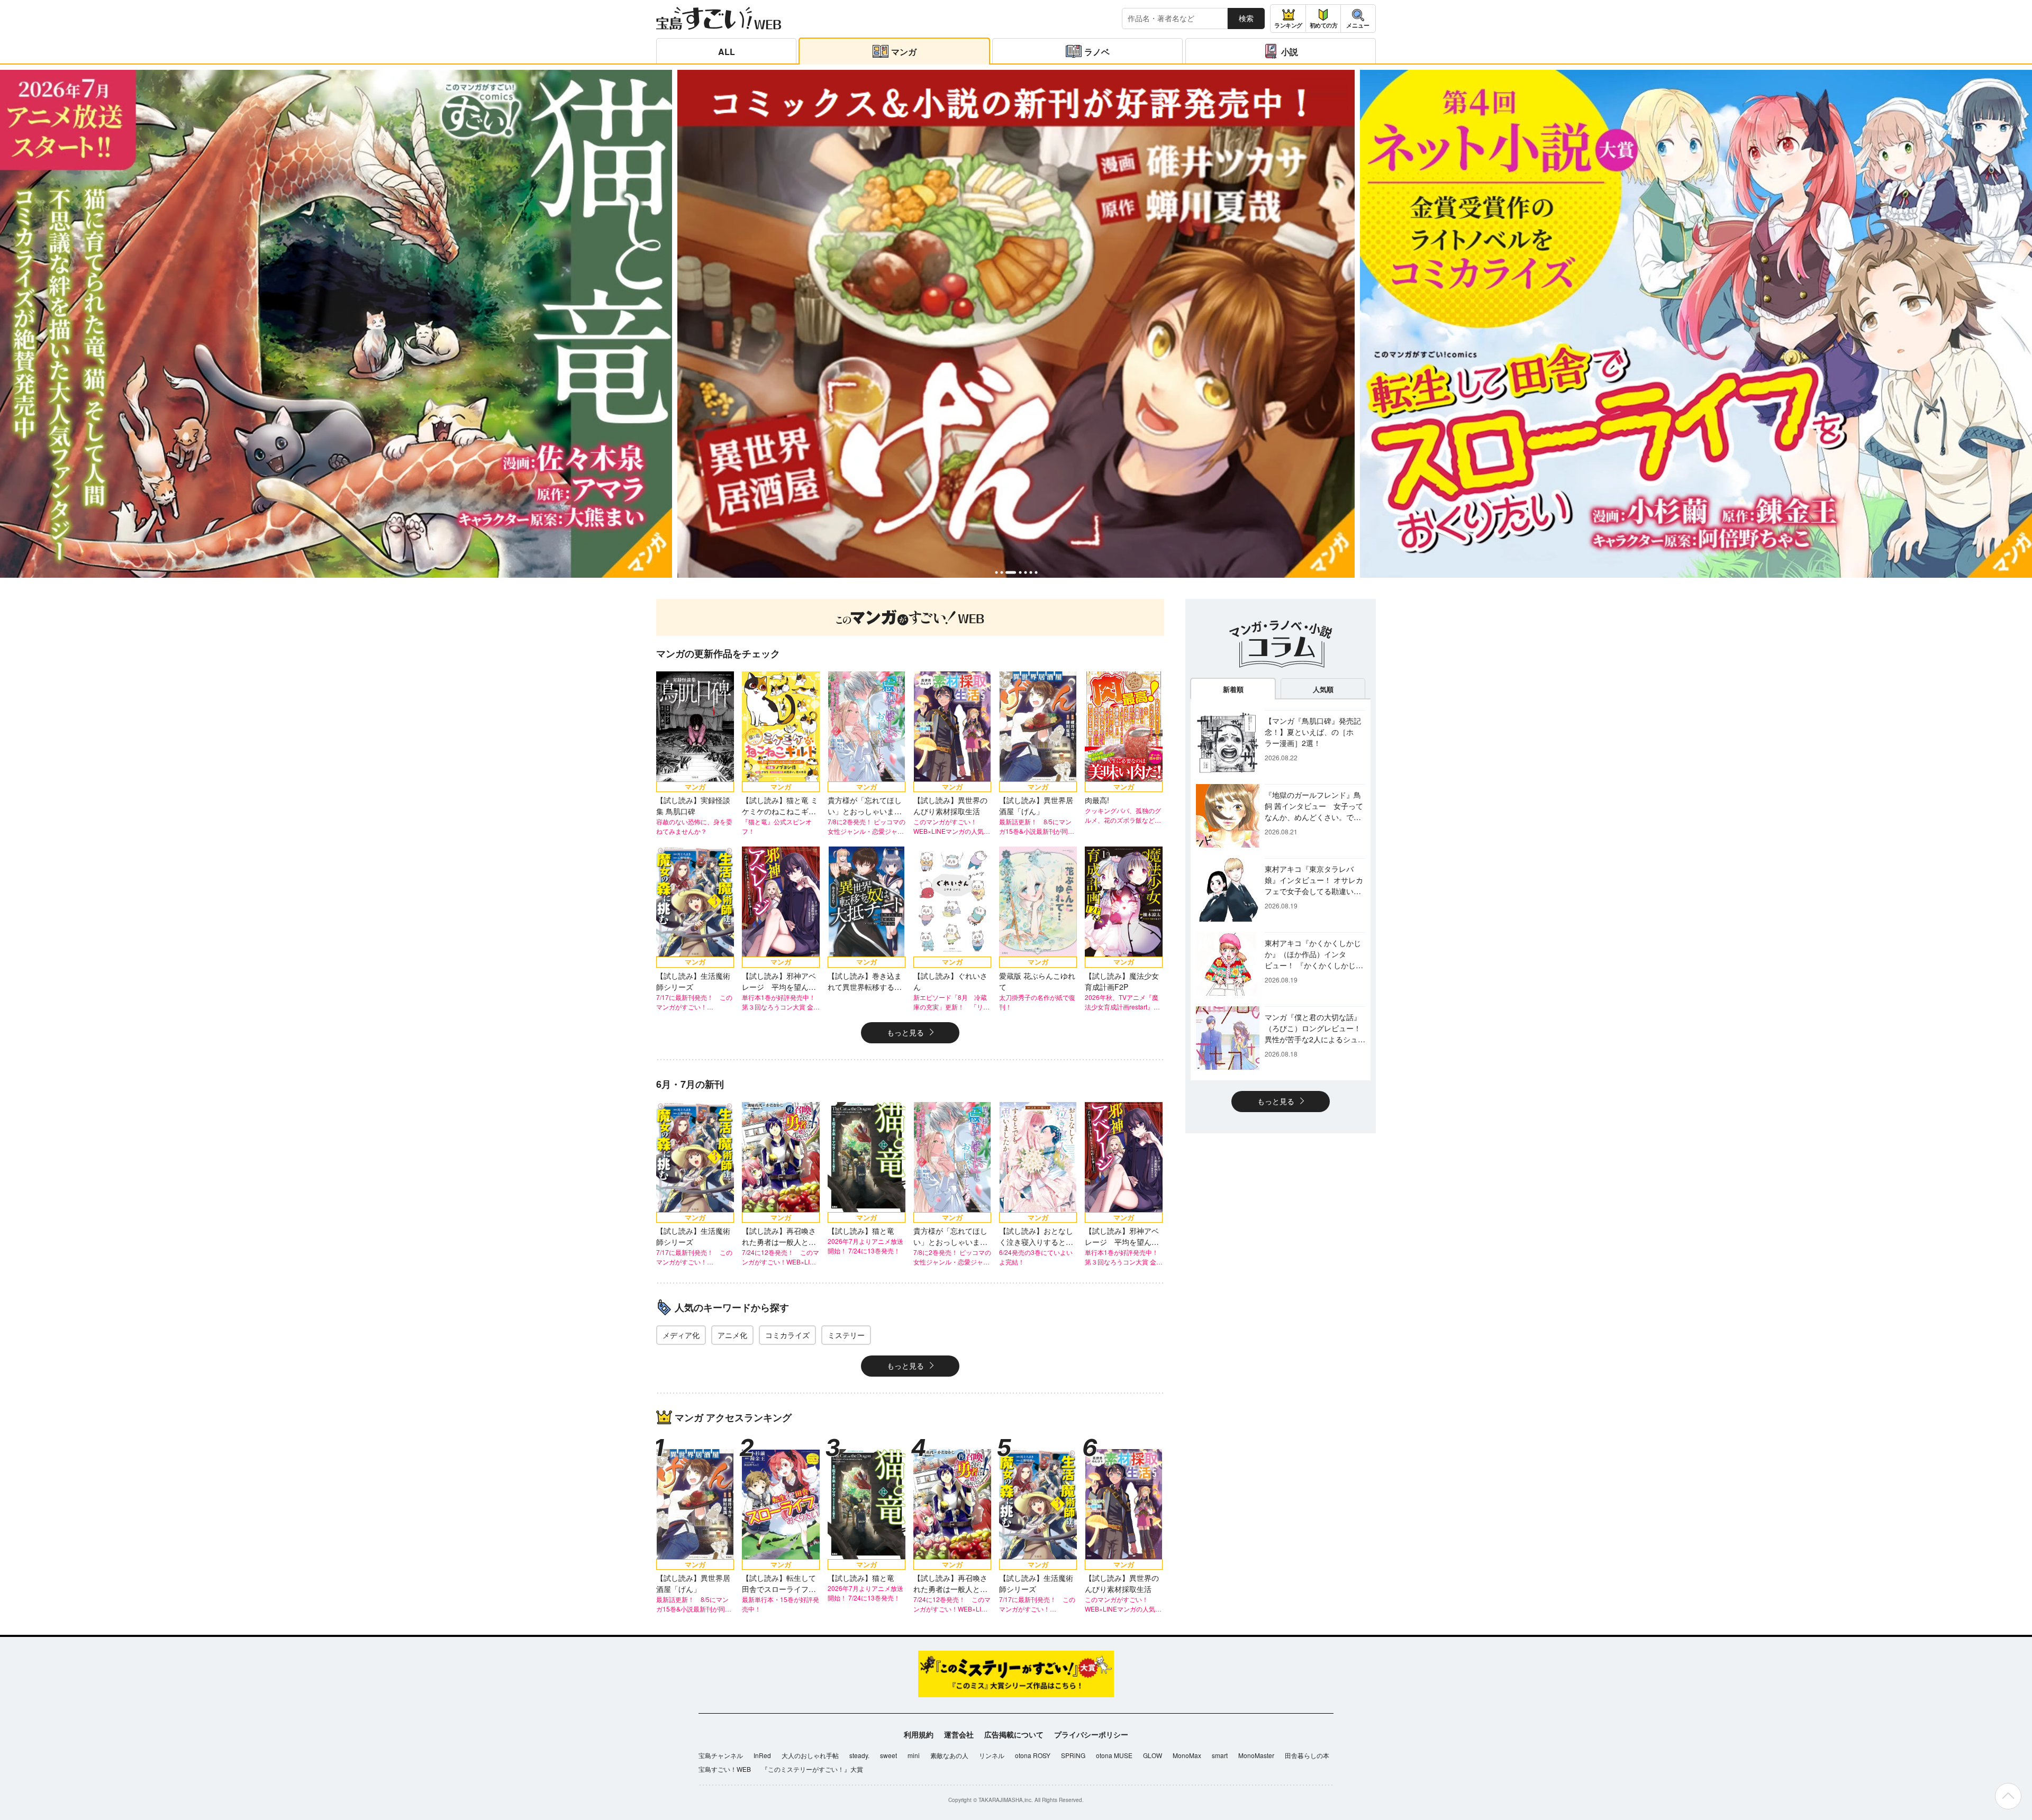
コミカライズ (787, 1335)
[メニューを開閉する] (1358, 19)
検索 (1246, 18)
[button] (996, 572)
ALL (727, 52)
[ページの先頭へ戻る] (2008, 1796)
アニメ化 (732, 1335)
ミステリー (846, 1335)
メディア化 (681, 1335)
